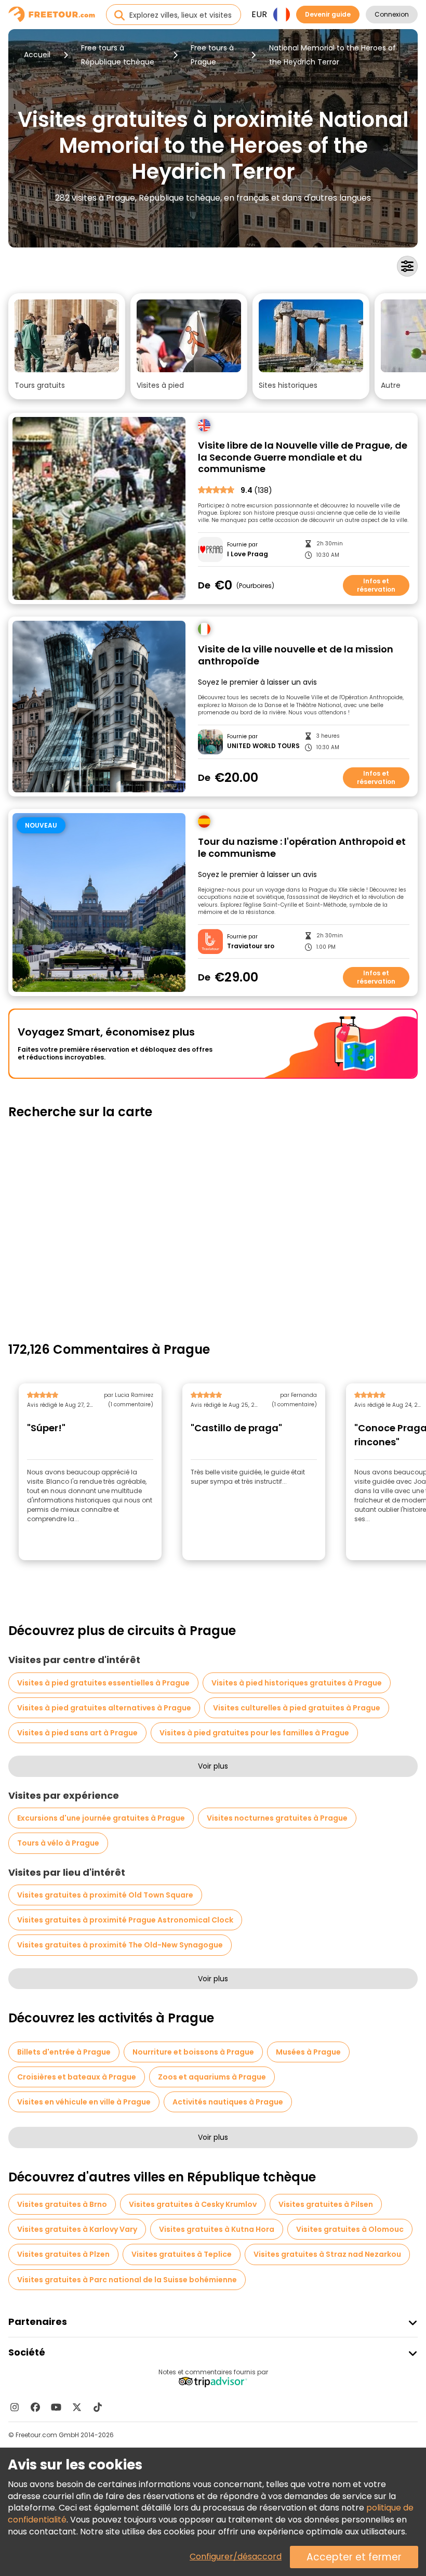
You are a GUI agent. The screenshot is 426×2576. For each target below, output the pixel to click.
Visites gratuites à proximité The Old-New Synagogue (120, 1945)
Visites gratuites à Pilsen (326, 2204)
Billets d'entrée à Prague (64, 2052)
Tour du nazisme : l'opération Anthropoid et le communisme (302, 848)
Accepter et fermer (354, 2557)
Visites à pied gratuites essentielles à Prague (103, 1683)
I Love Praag (248, 554)
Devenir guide (328, 14)
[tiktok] (98, 2407)
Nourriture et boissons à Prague (193, 2052)
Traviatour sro (251, 946)
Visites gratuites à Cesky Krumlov (193, 2204)
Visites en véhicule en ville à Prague (84, 2102)
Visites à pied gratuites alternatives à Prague (104, 1708)
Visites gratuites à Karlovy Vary (77, 2229)
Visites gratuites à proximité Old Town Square (105, 1895)
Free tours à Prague (212, 55)
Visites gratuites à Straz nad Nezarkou (327, 2254)
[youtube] (56, 2407)
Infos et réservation (376, 585)
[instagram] (15, 2407)
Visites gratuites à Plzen (63, 2254)
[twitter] (77, 2407)
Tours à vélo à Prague (58, 1843)
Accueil (37, 55)
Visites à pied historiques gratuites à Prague (297, 1683)
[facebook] (35, 2407)
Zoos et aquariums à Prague (212, 2077)
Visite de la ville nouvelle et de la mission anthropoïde (296, 655)
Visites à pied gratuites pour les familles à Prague (254, 1733)
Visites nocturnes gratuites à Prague (277, 1818)
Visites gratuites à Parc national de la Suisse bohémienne (127, 2280)
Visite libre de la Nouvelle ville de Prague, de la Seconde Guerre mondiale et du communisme (303, 457)
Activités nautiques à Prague (228, 2102)
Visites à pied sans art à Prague (77, 1733)
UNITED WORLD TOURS (263, 746)
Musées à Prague (308, 2052)
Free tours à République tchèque (118, 55)
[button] (67, 346)
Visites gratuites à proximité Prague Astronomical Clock (125, 1920)
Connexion (392, 14)
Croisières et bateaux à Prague (77, 2077)
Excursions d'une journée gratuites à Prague (101, 1818)
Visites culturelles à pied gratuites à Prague (297, 1708)
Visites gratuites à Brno (62, 2204)
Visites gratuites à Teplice (182, 2254)
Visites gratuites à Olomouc (350, 2229)
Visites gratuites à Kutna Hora (217, 2229)
